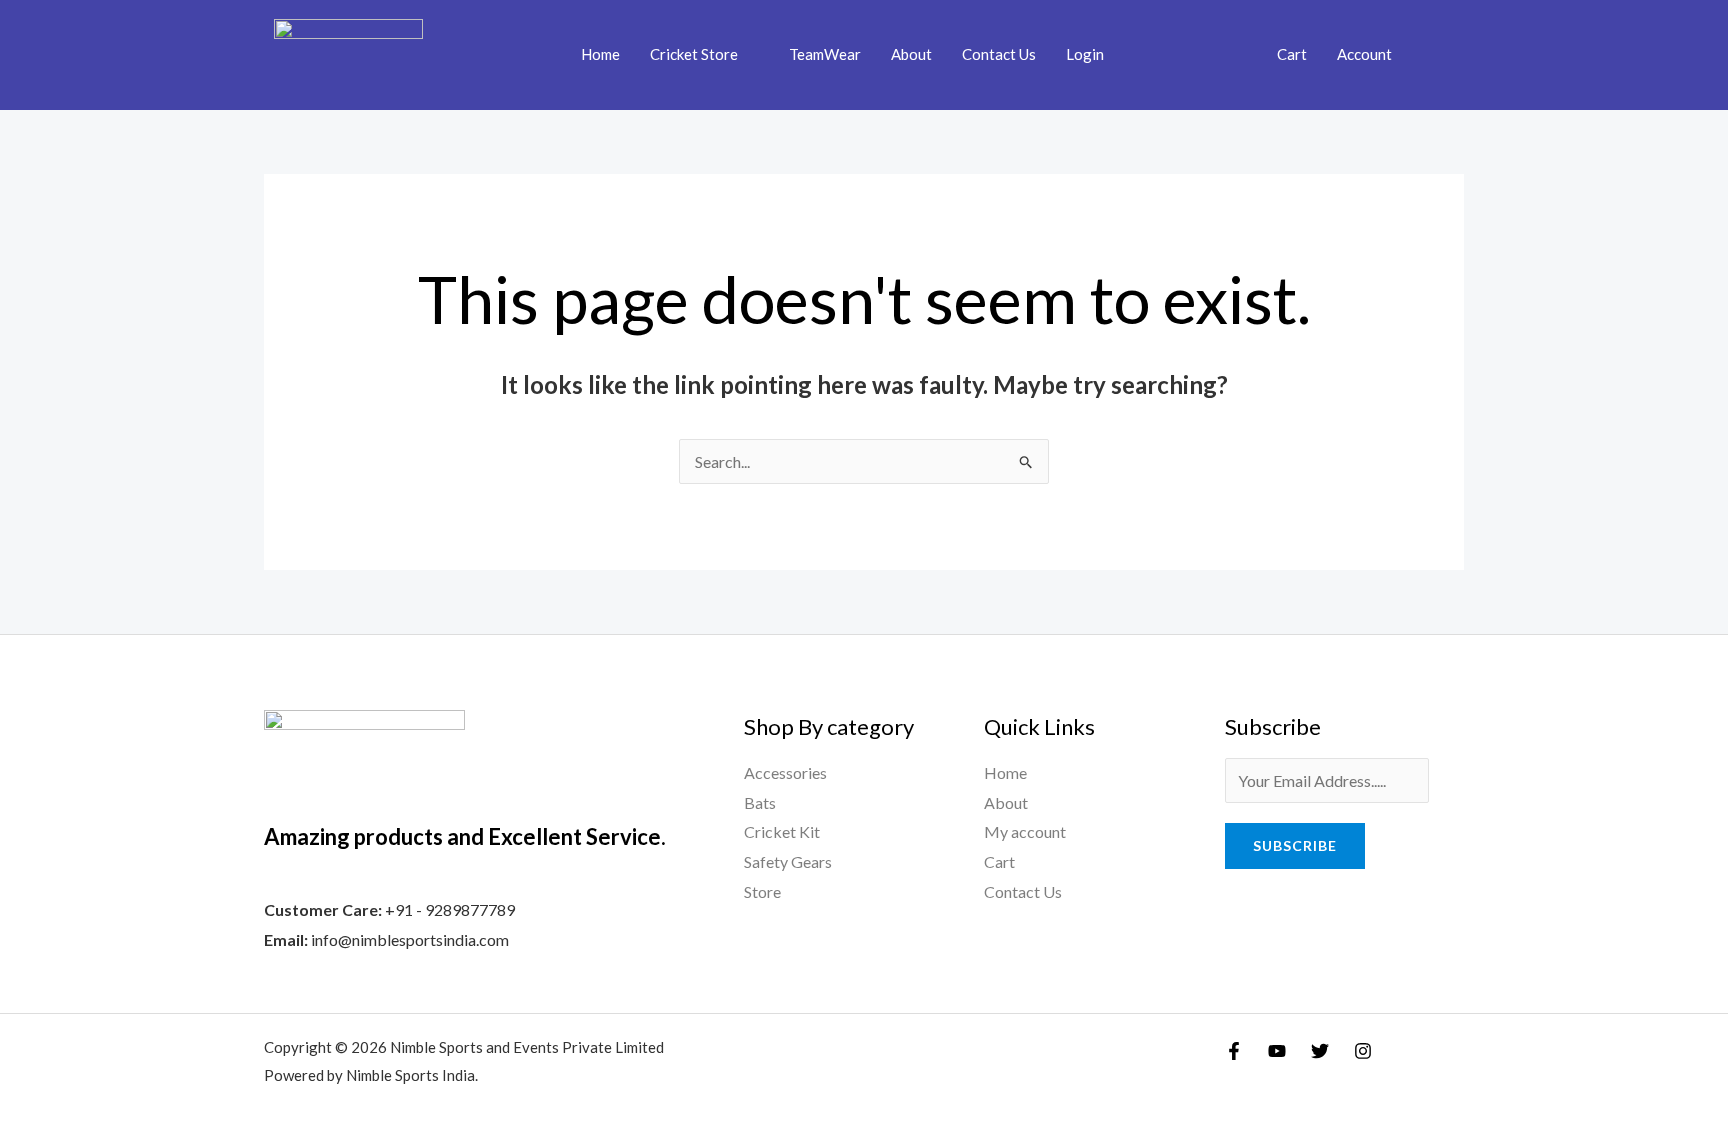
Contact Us (999, 54)
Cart (1292, 54)
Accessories (785, 772)
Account (1364, 54)
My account (1025, 831)
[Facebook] (1234, 1051)
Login (1085, 54)
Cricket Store (694, 54)
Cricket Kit (782, 831)
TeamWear (825, 54)
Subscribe (1295, 845)
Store (762, 891)
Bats (760, 802)
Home (600, 54)
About (911, 54)
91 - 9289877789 (455, 909)
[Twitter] (1320, 1051)
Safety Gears (788, 861)
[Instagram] (1363, 1051)
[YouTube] (1277, 1051)
